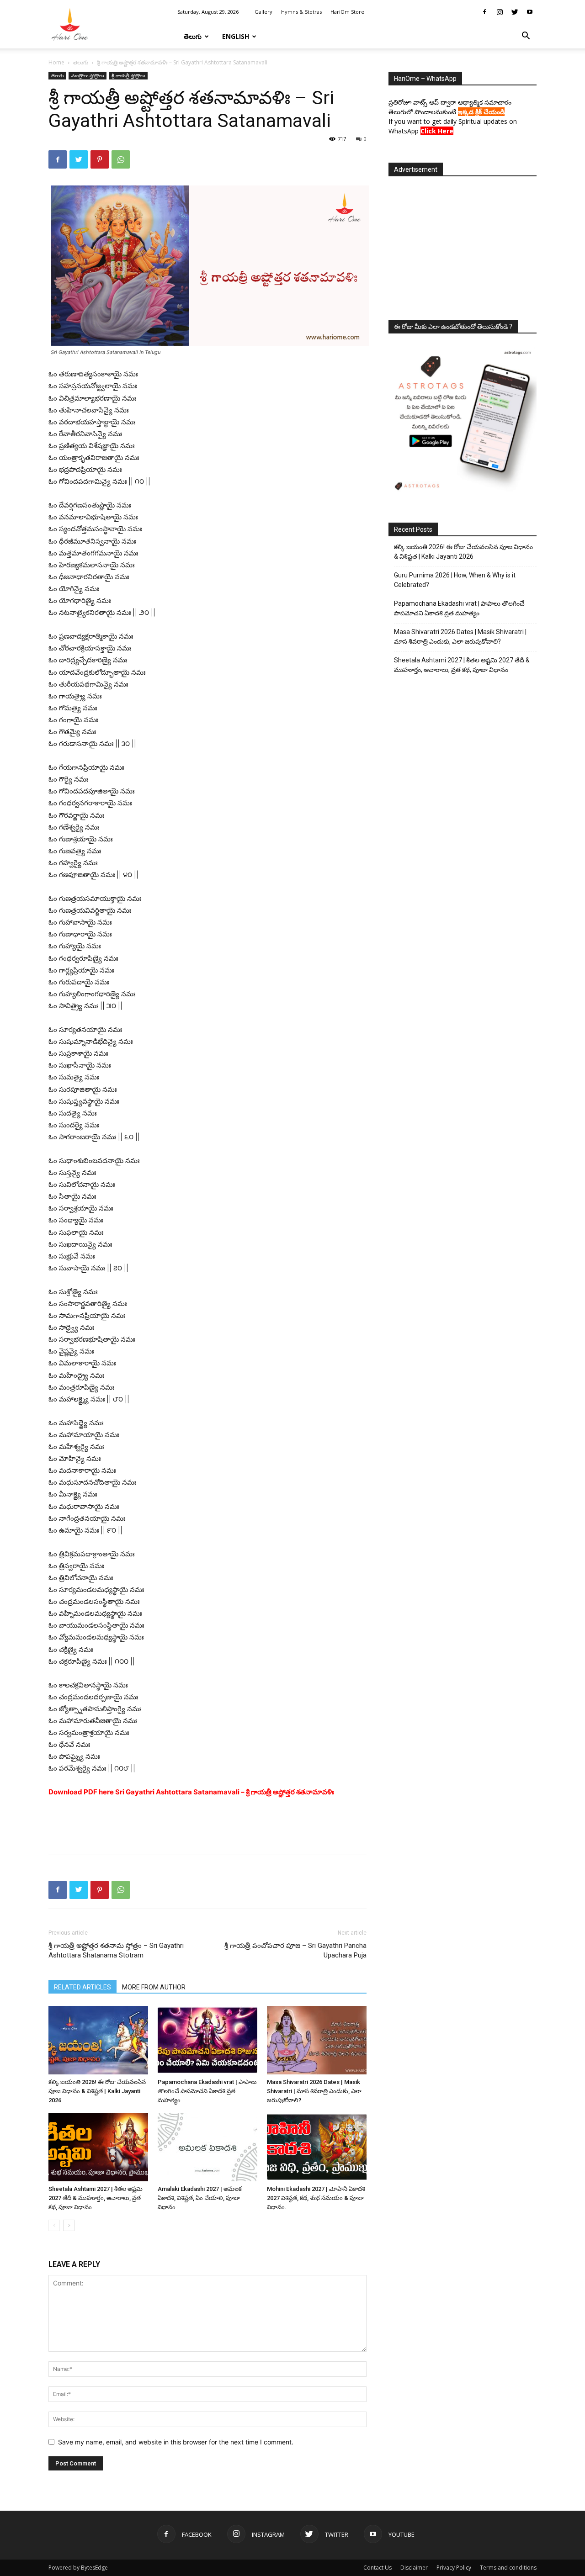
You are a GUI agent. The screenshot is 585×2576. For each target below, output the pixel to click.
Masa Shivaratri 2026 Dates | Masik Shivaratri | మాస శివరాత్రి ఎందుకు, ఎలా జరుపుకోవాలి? (314, 2091)
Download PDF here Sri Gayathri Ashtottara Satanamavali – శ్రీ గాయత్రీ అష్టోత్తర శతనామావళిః (191, 1792)
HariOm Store (347, 12)
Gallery (263, 12)
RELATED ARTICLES (82, 1987)
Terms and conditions (508, 2568)
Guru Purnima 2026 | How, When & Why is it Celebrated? (455, 580)
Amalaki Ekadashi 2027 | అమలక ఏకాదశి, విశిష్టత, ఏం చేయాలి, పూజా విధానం (200, 2198)
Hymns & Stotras (301, 12)
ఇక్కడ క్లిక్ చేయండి (481, 112)
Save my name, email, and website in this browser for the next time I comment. (176, 2442)
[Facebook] (484, 12)
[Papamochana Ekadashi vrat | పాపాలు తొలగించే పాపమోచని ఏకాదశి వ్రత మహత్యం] (207, 2040)
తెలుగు (193, 36)
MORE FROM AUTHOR (154, 1987)
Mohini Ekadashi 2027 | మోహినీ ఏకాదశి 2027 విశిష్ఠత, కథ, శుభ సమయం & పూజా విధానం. (316, 2198)
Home (56, 62)
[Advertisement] (207, 1824)
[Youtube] (530, 12)
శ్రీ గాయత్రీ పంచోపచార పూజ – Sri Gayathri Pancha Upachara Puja (295, 1950)
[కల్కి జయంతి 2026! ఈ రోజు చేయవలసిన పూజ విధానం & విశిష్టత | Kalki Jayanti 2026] (98, 2040)
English (236, 36)
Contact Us (378, 2568)
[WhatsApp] (121, 159)
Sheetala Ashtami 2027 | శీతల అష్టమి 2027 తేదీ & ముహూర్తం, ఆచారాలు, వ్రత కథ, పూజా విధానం (96, 2198)
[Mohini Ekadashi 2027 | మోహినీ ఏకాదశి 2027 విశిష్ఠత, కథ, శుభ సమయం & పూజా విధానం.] (317, 2147)
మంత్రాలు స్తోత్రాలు (88, 75)
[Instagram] (500, 12)
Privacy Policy (454, 2568)
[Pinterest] (100, 159)
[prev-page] (54, 2225)
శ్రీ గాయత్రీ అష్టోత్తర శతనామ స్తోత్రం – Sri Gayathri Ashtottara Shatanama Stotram (116, 1950)
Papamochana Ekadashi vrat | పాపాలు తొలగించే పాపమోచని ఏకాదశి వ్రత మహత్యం (207, 2091)
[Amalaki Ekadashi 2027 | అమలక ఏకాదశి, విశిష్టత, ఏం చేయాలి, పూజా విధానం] (207, 2147)
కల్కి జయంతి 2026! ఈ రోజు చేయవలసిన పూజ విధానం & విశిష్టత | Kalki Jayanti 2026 (97, 2091)
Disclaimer (414, 2568)
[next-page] (69, 2225)
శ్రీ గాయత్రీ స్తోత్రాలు (128, 75)
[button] (526, 37)
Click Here (437, 131)
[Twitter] (515, 12)
